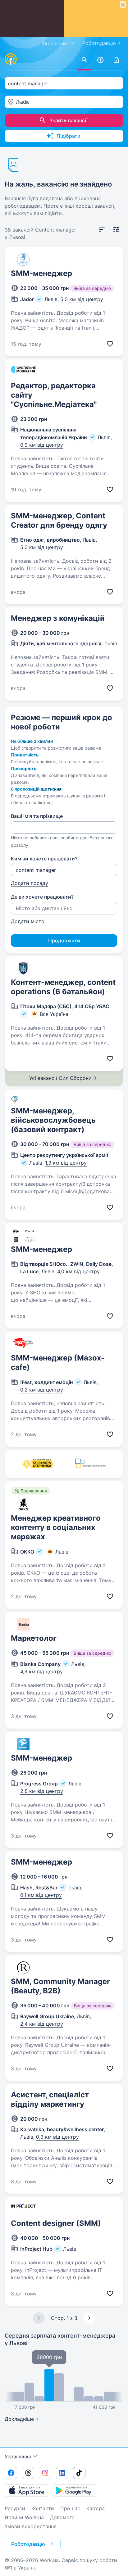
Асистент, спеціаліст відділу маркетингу (50, 2099)
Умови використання (31, 2526)
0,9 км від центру (42, 445)
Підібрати (69, 136)
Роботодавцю (99, 43)
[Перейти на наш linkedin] (62, 2473)
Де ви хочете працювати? (42, 897)
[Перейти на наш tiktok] (79, 2473)
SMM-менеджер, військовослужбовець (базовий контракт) (53, 1120)
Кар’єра (96, 2508)
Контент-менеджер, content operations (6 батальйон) (63, 987)
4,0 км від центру (78, 1271)
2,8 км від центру (42, 1791)
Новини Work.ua (24, 2517)
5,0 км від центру (82, 299)
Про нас (70, 2508)
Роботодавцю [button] (28, 2544)
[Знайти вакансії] (85, 60)
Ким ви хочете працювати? (44, 859)
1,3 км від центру (66, 1163)
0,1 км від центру (41, 1895)
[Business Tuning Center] (91, 1464)
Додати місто (28, 921)
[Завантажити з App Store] (26, 2490)
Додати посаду (30, 883)
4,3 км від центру (41, 1671)
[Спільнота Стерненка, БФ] (37, 1464)
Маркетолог (34, 1638)
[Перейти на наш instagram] (45, 2473)
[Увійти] (116, 60)
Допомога (62, 2517)
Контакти (43, 2508)
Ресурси (15, 2508)
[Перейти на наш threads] (28, 2473)
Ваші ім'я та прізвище (37, 816)
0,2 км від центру (42, 1390)
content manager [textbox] (28, 83)
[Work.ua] (11, 59)
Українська (18, 2456)
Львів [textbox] (22, 102)
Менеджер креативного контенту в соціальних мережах (56, 1527)
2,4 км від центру (42, 2024)
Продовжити (64, 941)
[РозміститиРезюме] (100, 60)
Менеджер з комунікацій (58, 618)
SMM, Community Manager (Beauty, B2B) (60, 1986)
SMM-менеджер (41, 273)
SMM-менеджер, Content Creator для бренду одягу (59, 520)
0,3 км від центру (57, 2137)
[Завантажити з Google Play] (75, 2490)
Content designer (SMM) (56, 2223)
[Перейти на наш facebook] (11, 2473)
